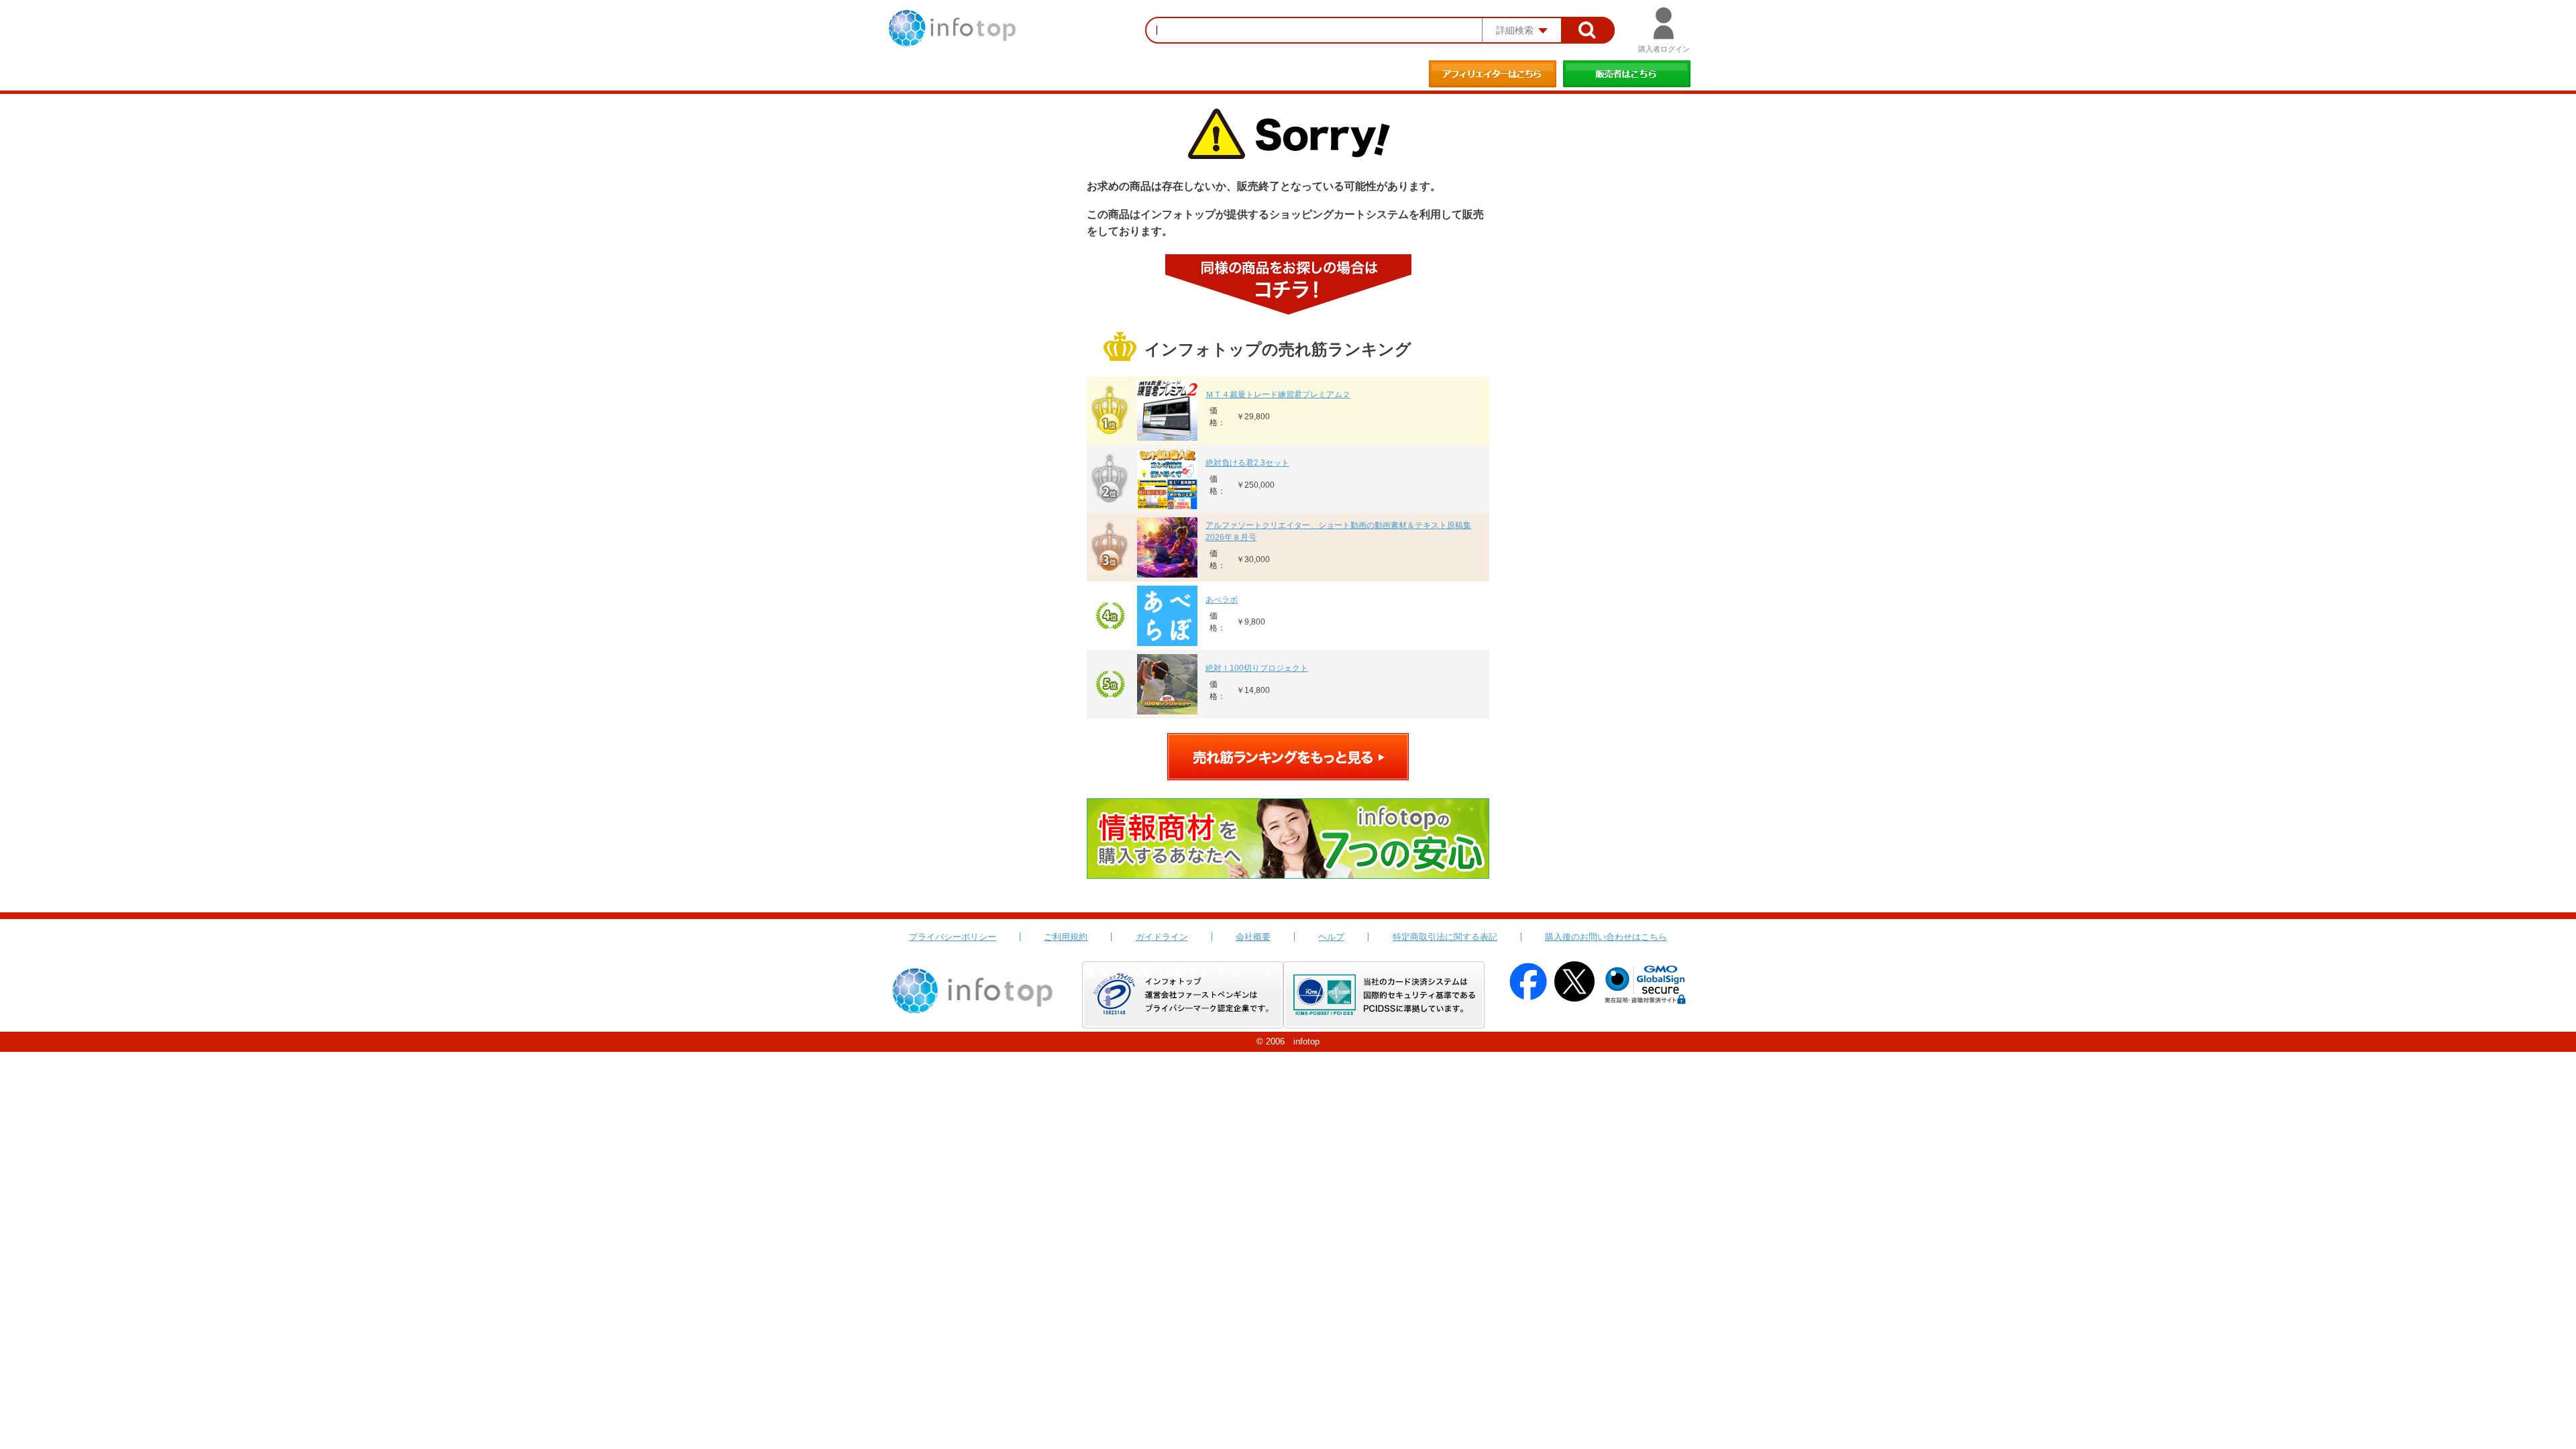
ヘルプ (1331, 937)
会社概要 (1253, 937)
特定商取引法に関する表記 (1445, 937)
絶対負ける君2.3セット (1247, 463)
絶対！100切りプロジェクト (1257, 668)
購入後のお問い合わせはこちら (1606, 937)
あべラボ (1222, 600)
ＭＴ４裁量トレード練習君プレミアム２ (1278, 394)
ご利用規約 (1066, 937)
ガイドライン (1162, 937)
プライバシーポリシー (953, 937)
